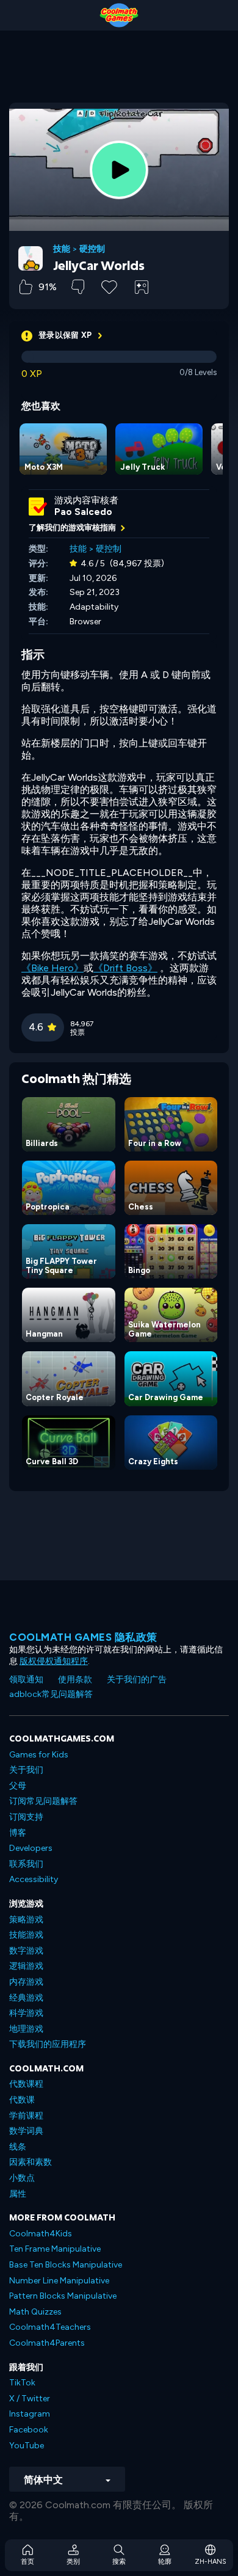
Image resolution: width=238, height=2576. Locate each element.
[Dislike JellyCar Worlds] (78, 287)
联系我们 (26, 1864)
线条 (18, 2147)
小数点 (22, 2178)
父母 (18, 1786)
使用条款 (75, 1680)
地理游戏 (26, 2029)
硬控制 (92, 249)
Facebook (29, 2430)
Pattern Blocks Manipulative (63, 2296)
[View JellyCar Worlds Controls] (142, 287)
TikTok (22, 2383)
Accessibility (34, 1879)
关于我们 (26, 1770)
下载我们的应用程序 (48, 2044)
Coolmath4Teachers (50, 2327)
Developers (31, 1848)
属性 (18, 2194)
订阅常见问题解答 (43, 1801)
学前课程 (26, 2116)
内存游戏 (26, 1982)
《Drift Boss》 (125, 968)
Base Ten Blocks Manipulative (66, 2265)
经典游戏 (26, 1998)
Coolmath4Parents (47, 2343)
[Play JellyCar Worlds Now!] (119, 170)
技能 (62, 249)
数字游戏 (26, 1951)
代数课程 (26, 2084)
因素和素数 (31, 2162)
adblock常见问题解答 (51, 1694)
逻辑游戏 (26, 1966)
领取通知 (26, 1680)
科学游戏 (26, 2013)
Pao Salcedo (83, 512)
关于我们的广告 (137, 1680)
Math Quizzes (35, 2312)
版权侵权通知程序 (54, 1661)
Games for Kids (39, 1755)
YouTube (27, 2446)
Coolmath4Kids (41, 2234)
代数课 (22, 2100)
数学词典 (26, 2131)
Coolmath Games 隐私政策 (83, 1637)
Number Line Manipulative (59, 2281)
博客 (18, 1833)
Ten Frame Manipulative (55, 2249)
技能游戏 (26, 1935)
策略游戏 (26, 1920)
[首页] (119, 15)
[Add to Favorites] (109, 286)
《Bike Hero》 (52, 968)
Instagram (30, 2414)
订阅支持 (26, 1817)
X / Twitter (30, 2399)
